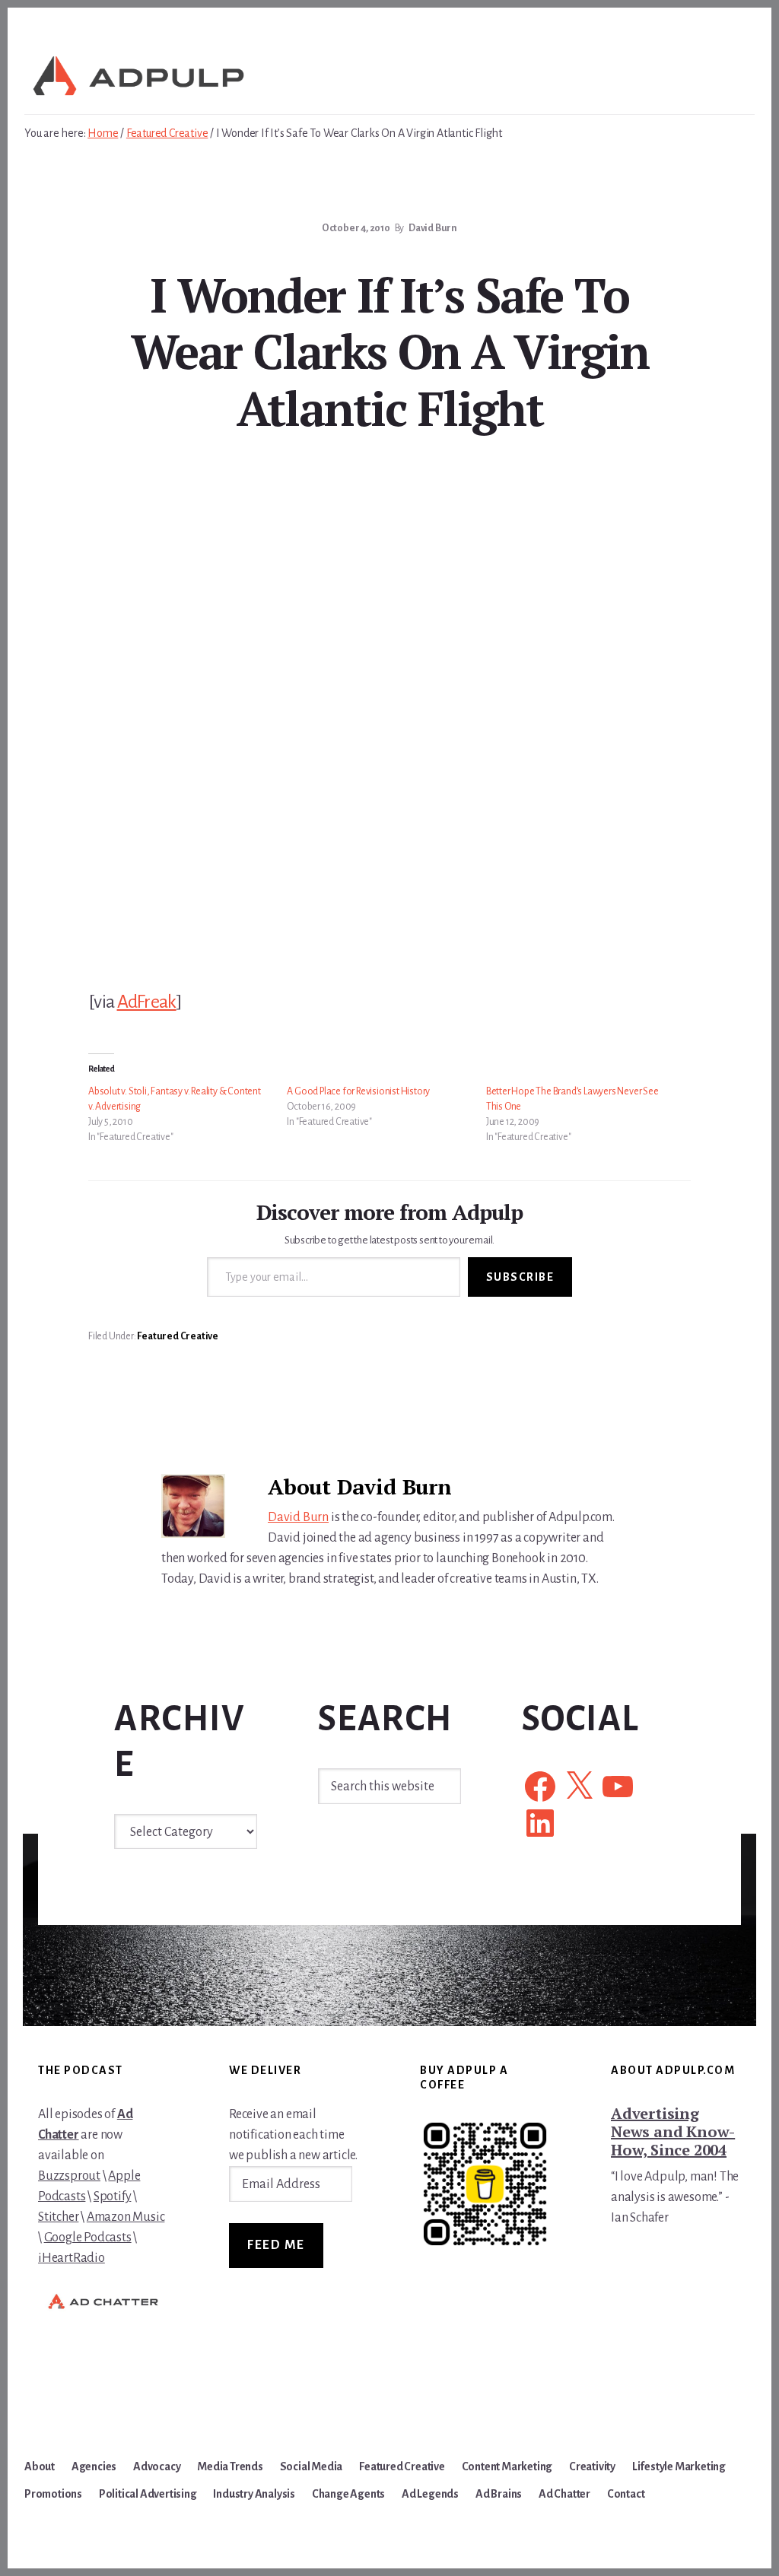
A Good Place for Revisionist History (358, 1091)
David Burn (298, 1517)
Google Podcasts (88, 2238)
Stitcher (58, 2217)
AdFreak (147, 1002)
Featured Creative (178, 1336)
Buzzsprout (69, 2176)
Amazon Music (126, 2217)
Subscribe (520, 1277)
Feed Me (276, 2245)
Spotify (113, 2196)
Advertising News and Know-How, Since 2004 (673, 2131)
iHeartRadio (72, 2258)
